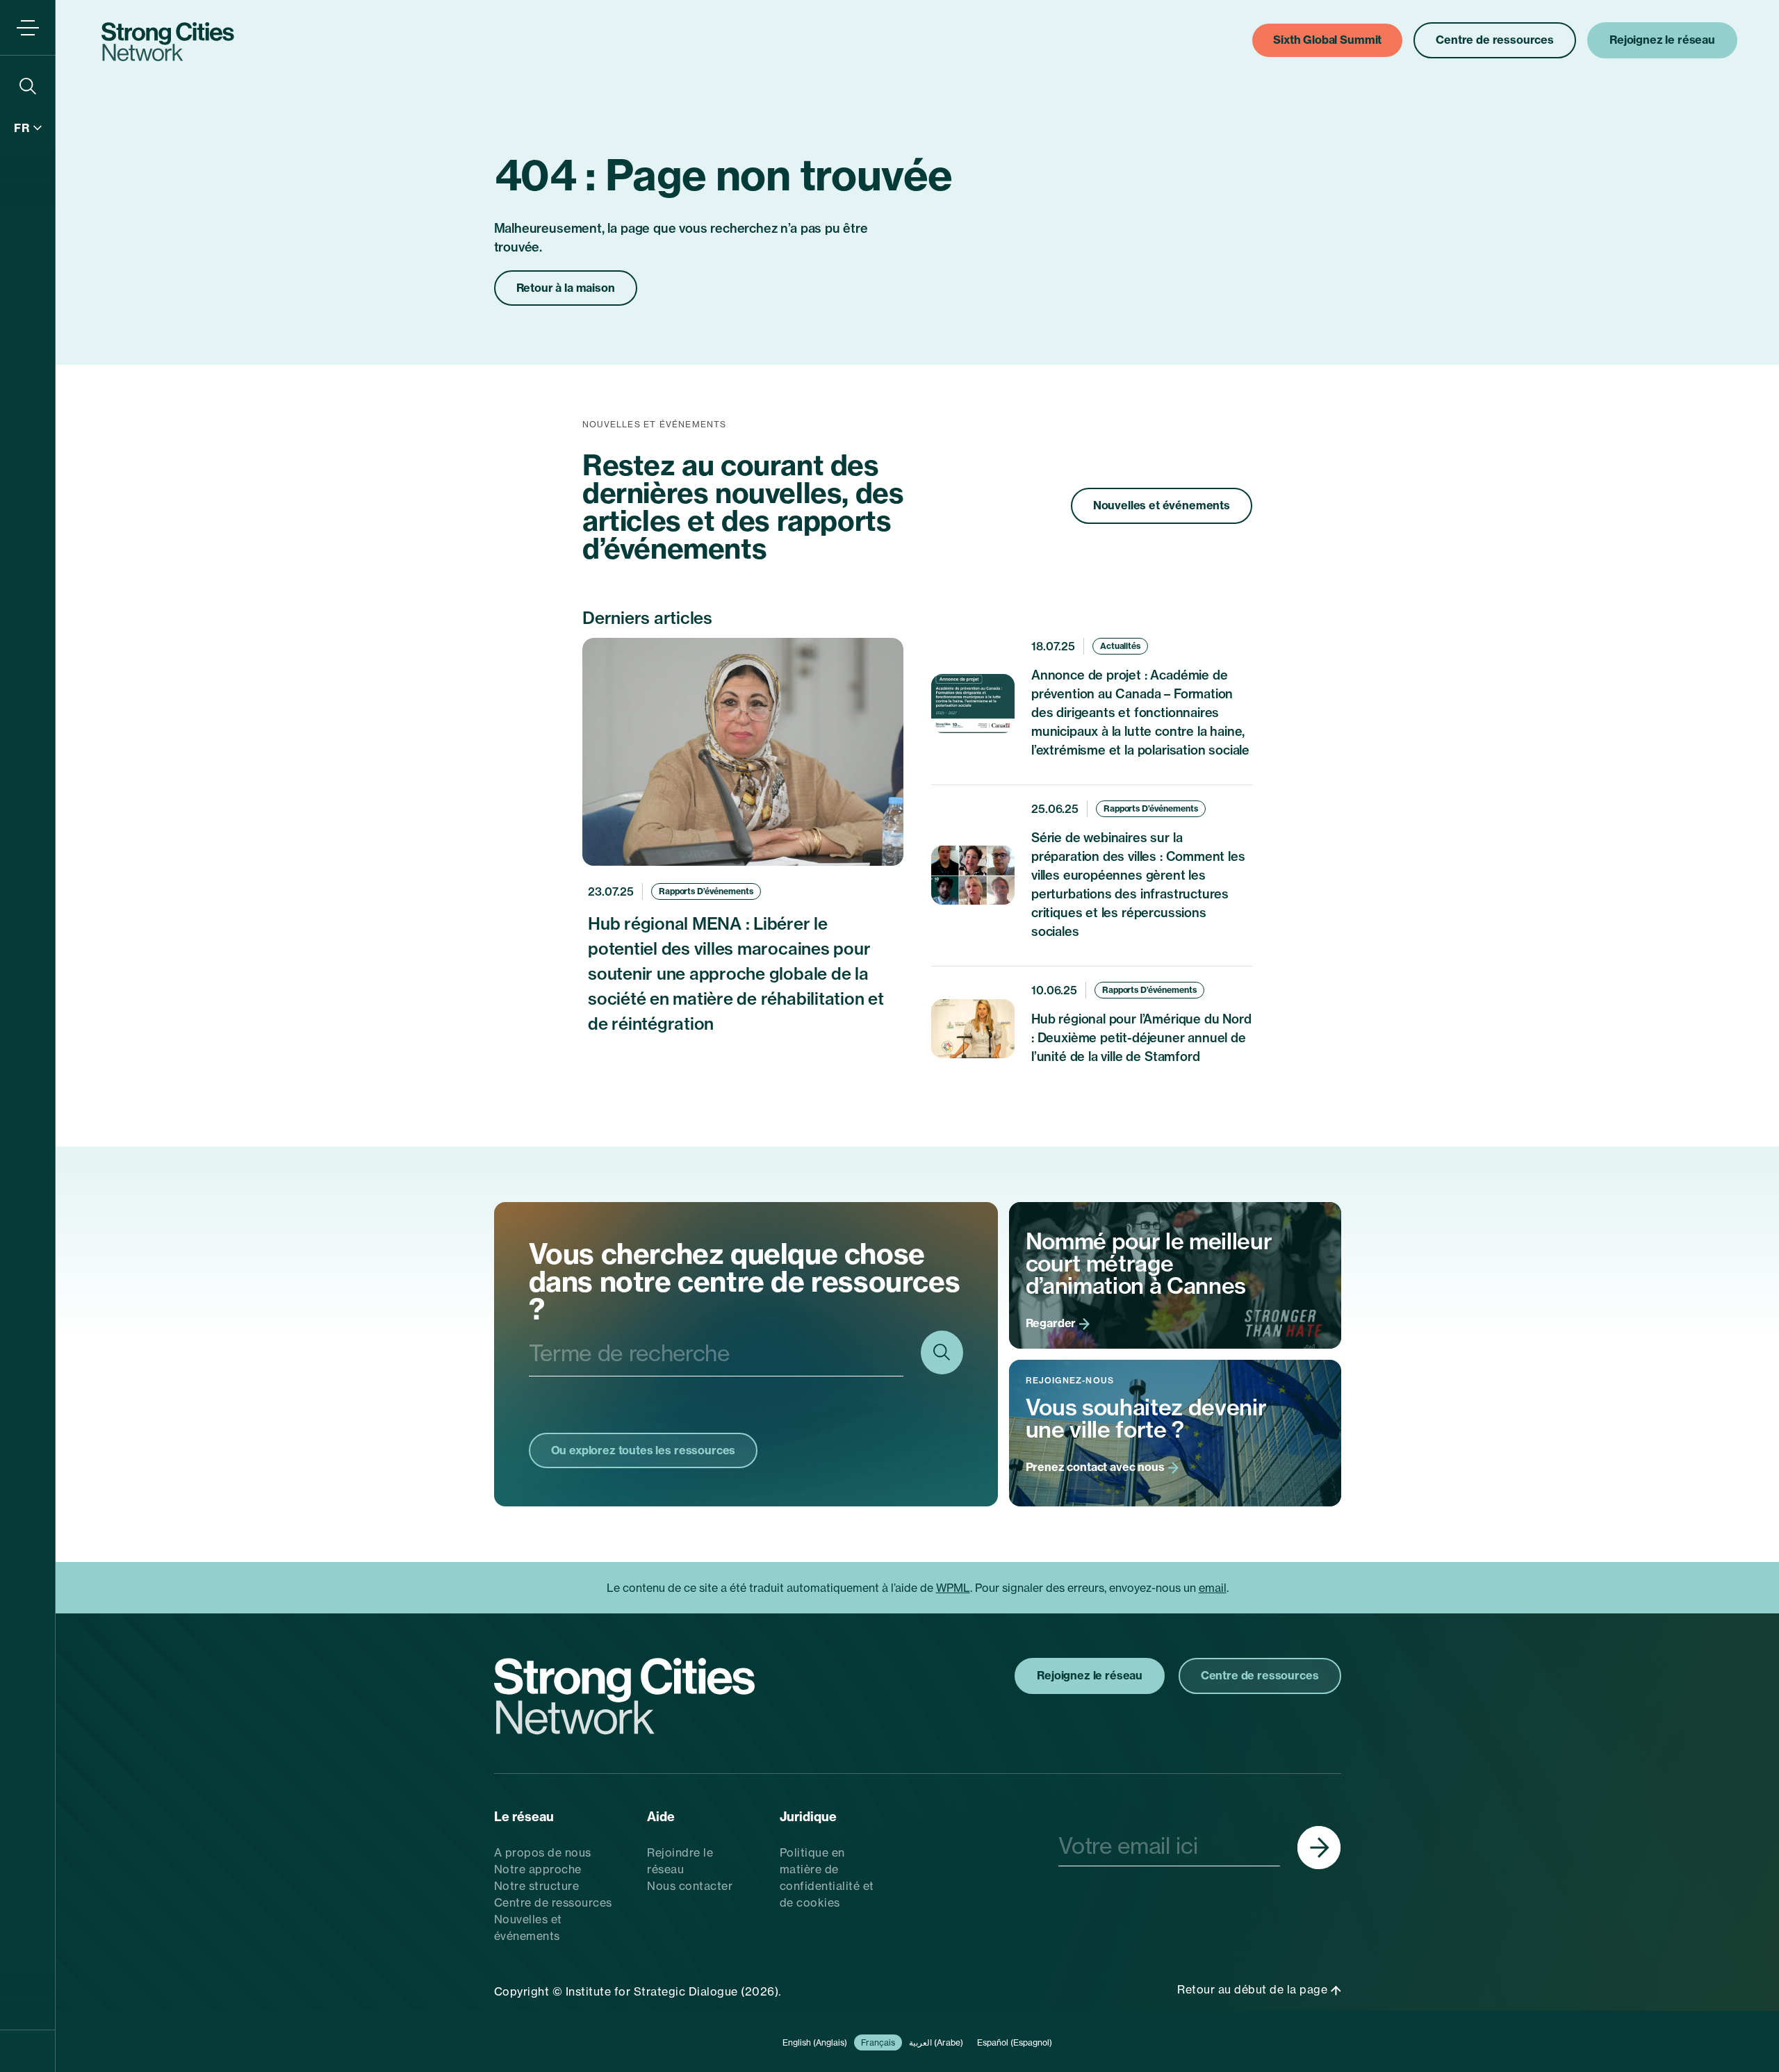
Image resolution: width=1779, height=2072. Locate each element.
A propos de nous (543, 1852)
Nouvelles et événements (1162, 505)
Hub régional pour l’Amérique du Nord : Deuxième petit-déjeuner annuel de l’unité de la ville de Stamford (1141, 1038)
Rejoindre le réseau (680, 1861)
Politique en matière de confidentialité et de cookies (827, 1877)
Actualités (1120, 646)
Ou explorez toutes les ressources (643, 1450)
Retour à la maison (566, 288)
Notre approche (538, 1869)
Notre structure (537, 1886)
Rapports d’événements (706, 891)
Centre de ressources (553, 1902)
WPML (953, 1588)
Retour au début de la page (1254, 1989)
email (1213, 1588)
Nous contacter (690, 1886)
